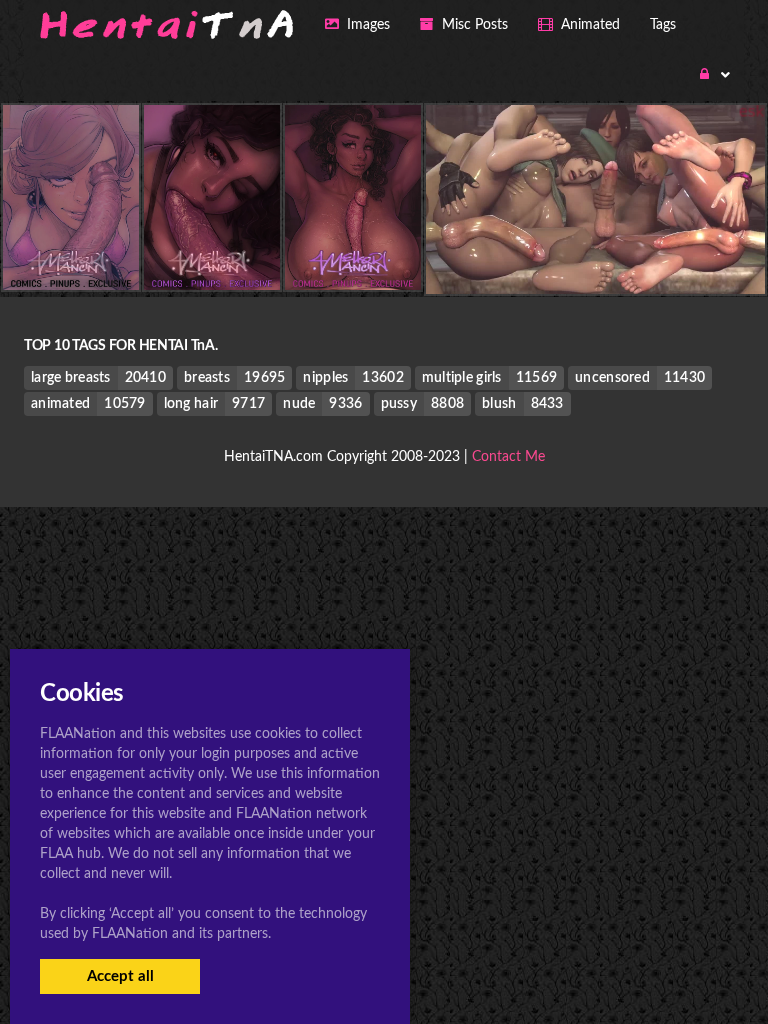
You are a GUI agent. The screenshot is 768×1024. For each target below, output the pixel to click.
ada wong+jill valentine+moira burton (595, 253)
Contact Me (508, 457)
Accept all (120, 976)
